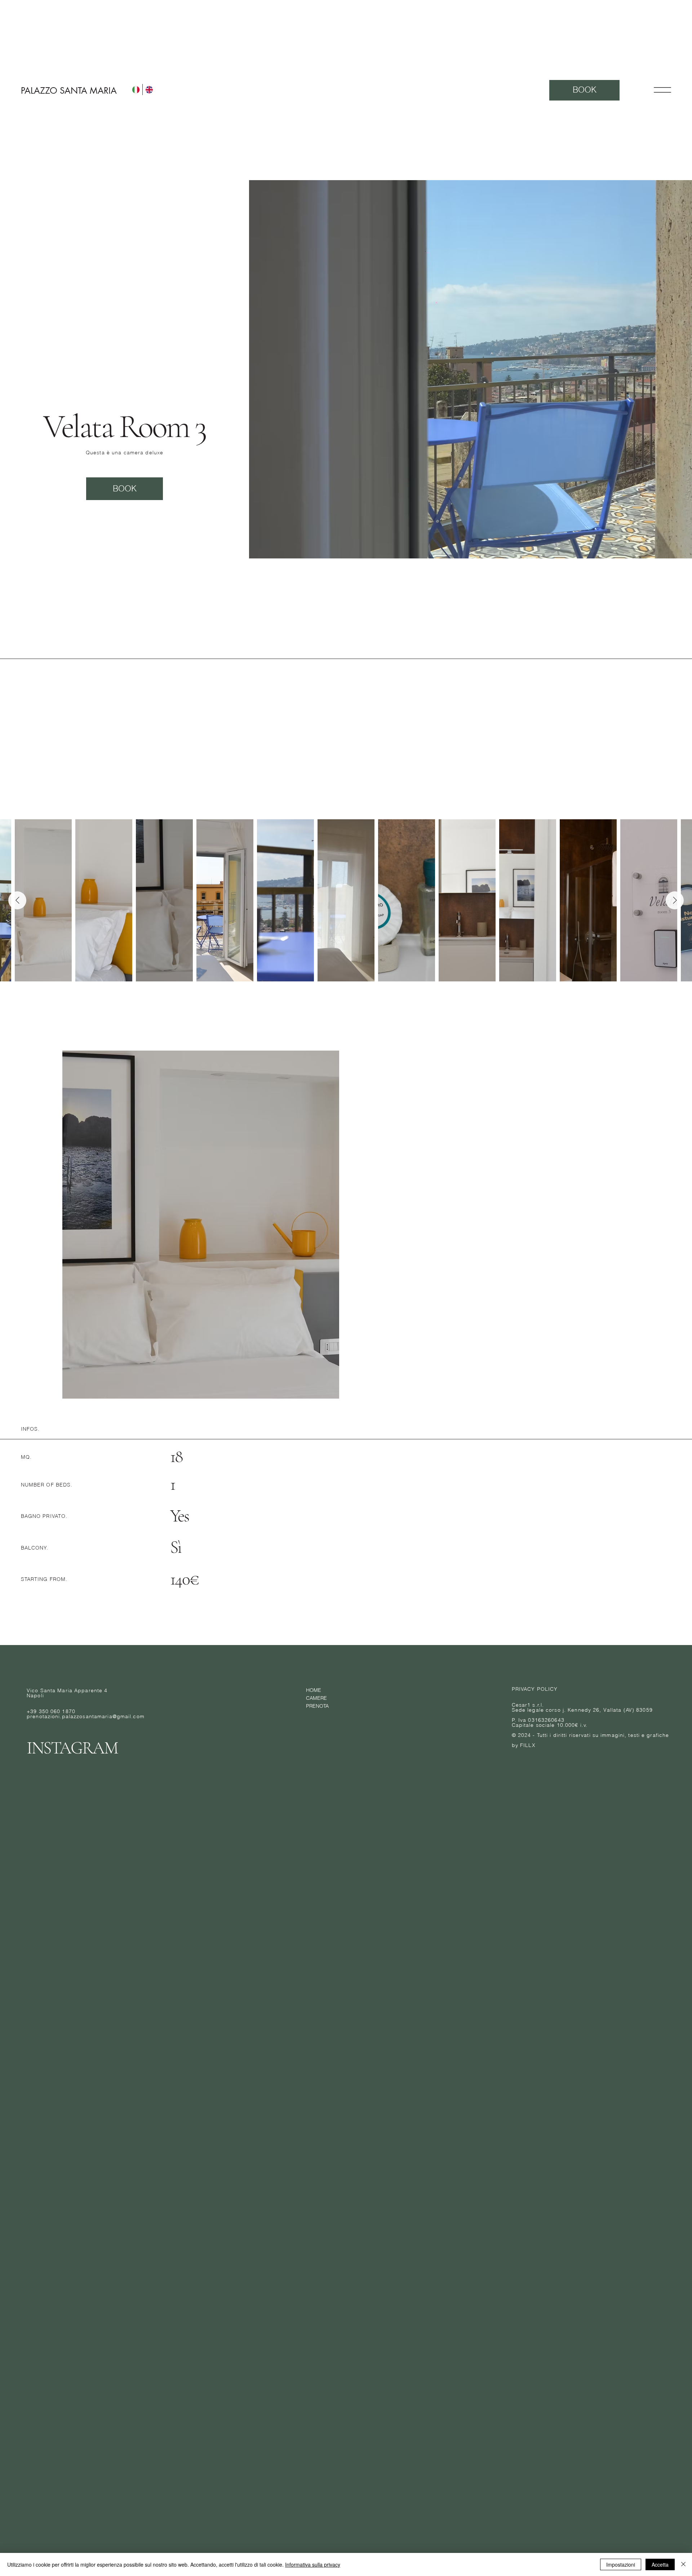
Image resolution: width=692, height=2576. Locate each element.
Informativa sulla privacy (313, 2564)
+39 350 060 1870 (51, 1711)
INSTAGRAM (72, 1748)
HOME (314, 1690)
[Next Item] (675, 900)
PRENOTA (317, 1706)
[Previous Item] (17, 900)
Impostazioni (621, 2564)
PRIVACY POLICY (535, 1689)
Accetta (660, 2564)
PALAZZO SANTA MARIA (69, 91)
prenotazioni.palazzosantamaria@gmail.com (86, 1716)
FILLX (528, 1745)
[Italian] (136, 90)
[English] (149, 90)
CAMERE (316, 1698)
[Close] (683, 2564)
